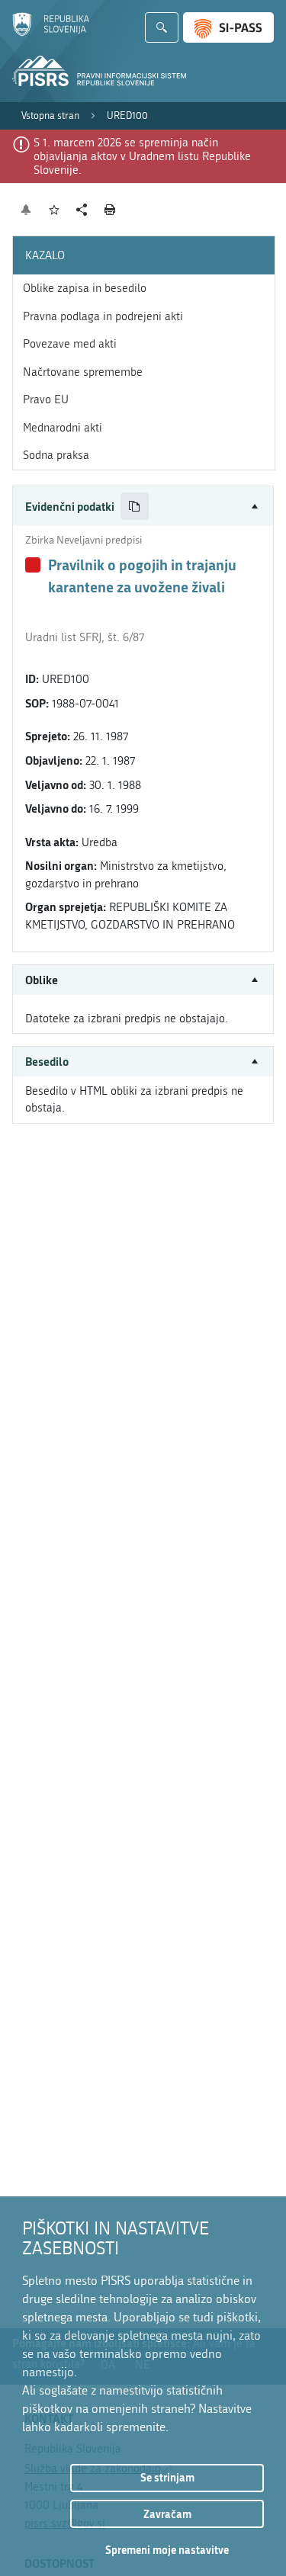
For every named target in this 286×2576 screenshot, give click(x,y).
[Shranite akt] (55, 210)
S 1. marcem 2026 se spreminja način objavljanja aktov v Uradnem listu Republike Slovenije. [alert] (142, 156)
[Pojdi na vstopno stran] (51, 33)
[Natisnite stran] (110, 210)
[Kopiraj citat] (135, 507)
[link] (50, 116)
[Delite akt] (82, 210)
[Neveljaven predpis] (33, 565)
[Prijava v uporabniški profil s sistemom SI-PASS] (228, 27)
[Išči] (162, 27)
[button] (143, 507)
